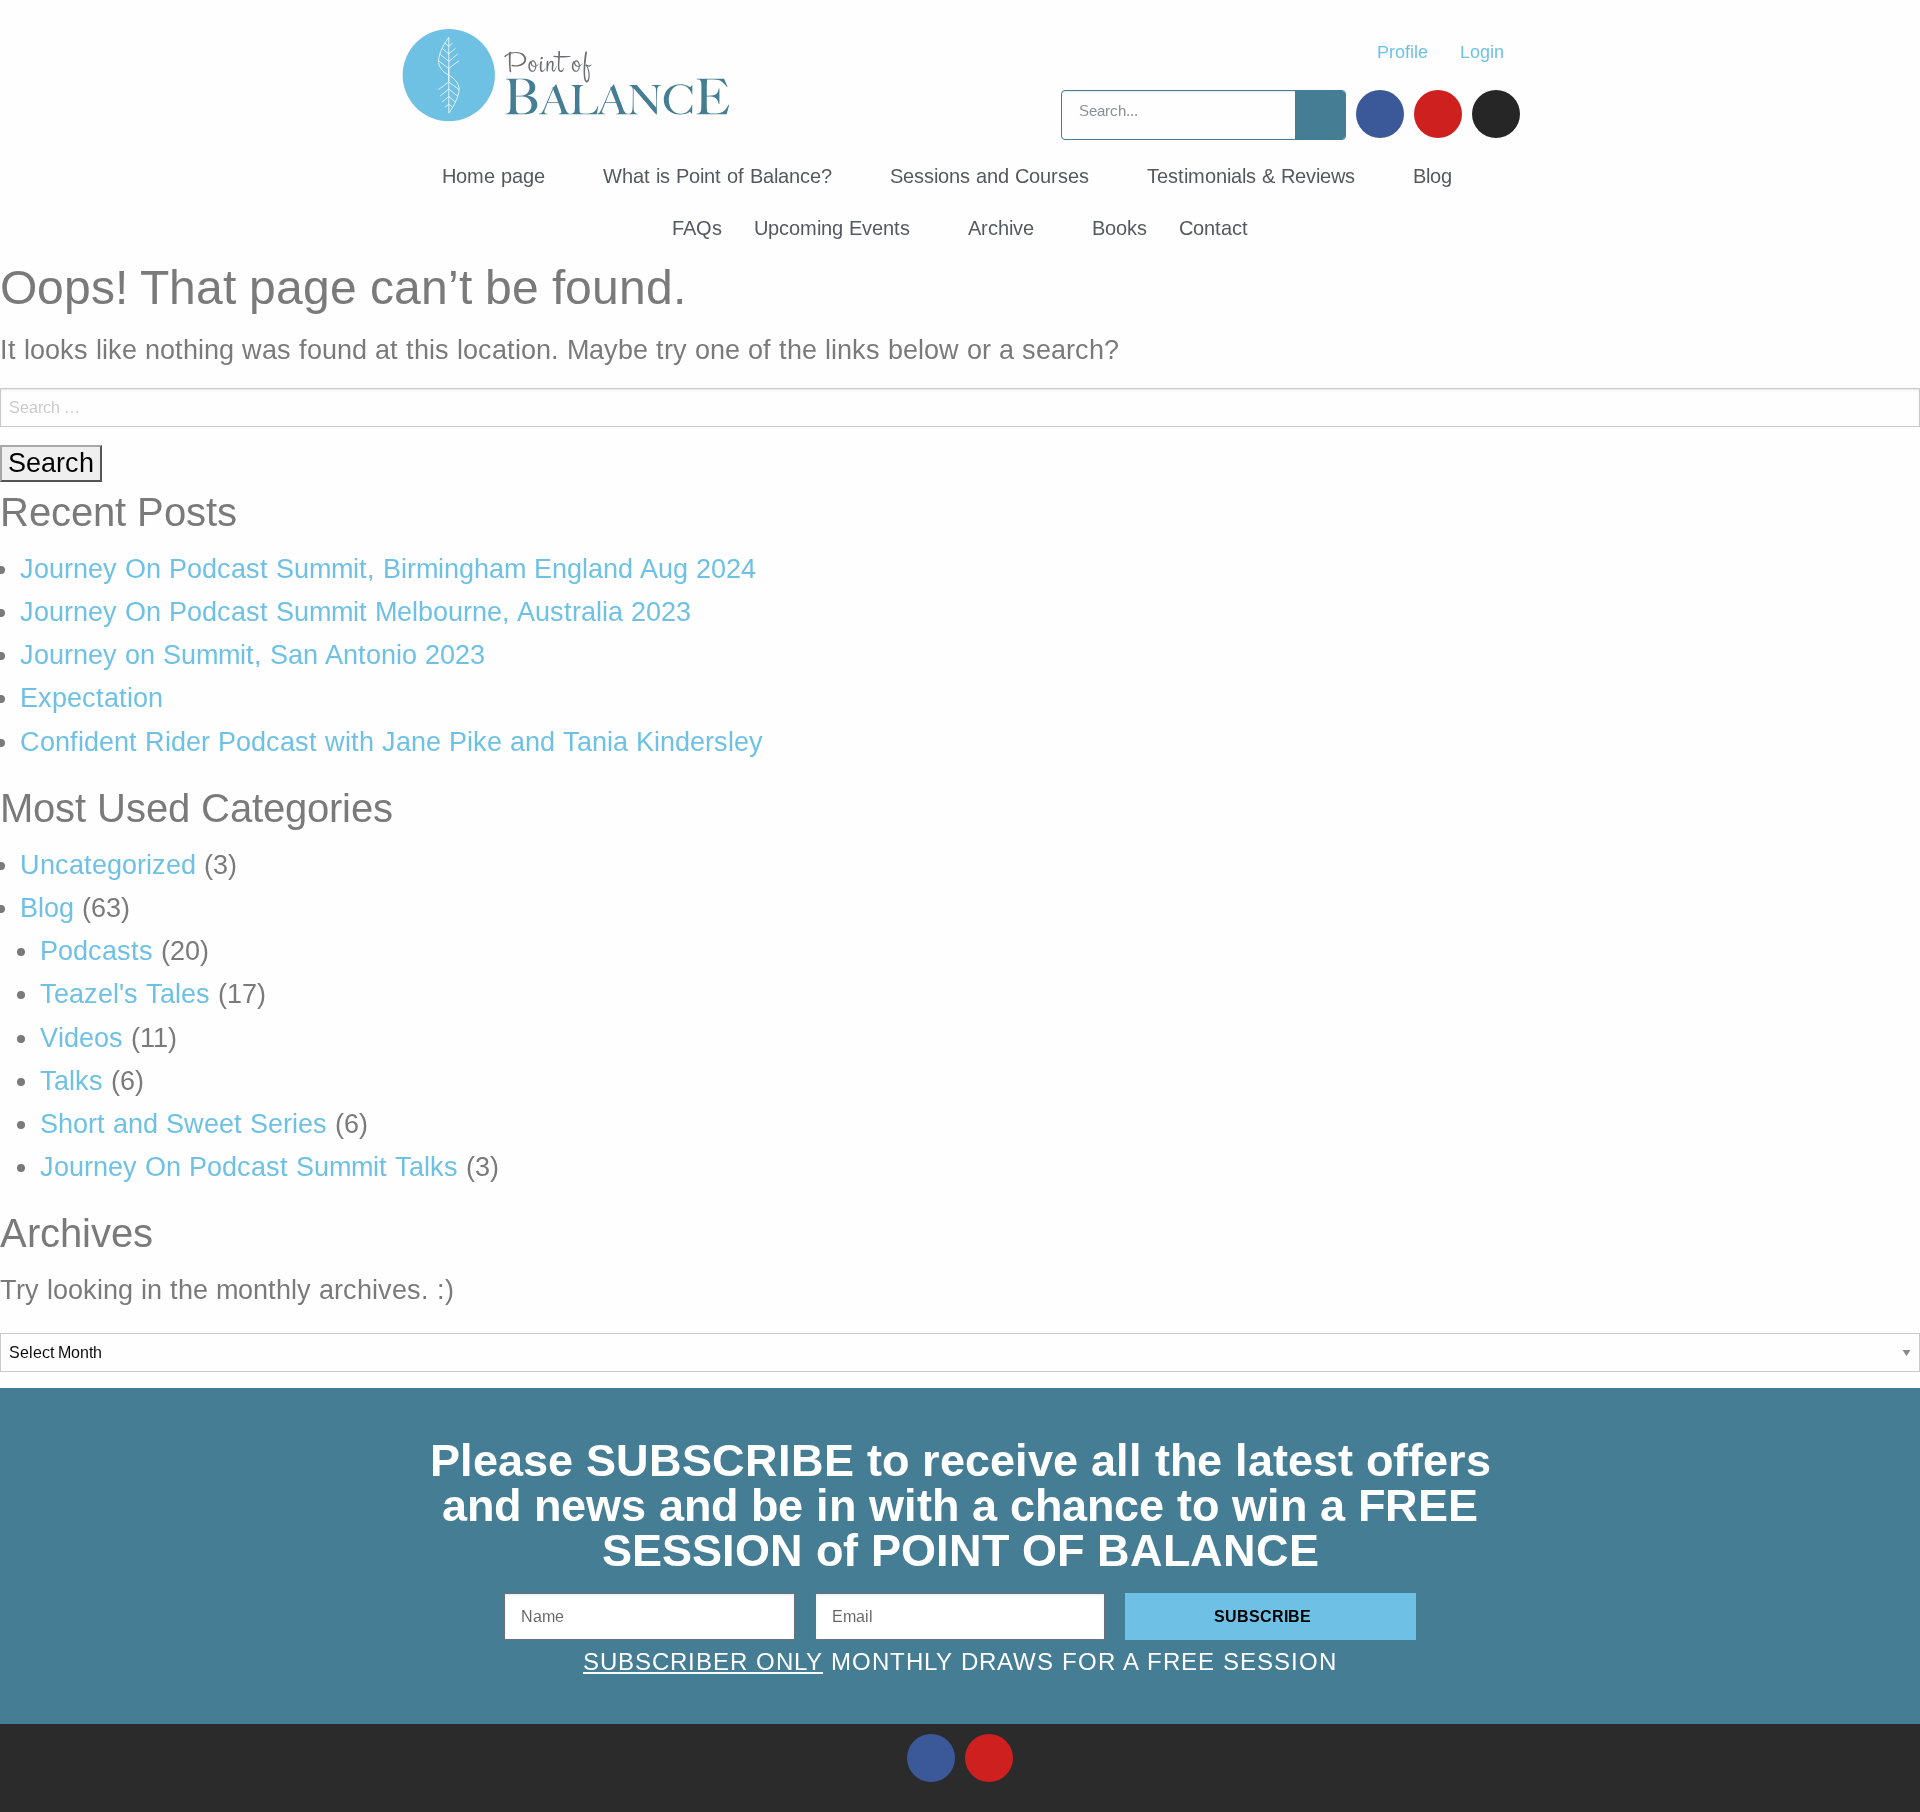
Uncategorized (108, 865)
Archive (1001, 228)
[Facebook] (1380, 114)
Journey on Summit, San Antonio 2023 (252, 655)
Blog (1432, 176)
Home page (493, 176)
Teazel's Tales (125, 994)
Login (1482, 52)
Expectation (91, 698)
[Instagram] (1496, 114)
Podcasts (96, 951)
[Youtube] (1438, 114)
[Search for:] (960, 407)
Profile (1402, 52)
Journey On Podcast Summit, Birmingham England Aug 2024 (388, 569)
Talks (71, 1081)
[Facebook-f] (931, 1758)
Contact (1213, 228)
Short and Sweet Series (183, 1124)
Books (1119, 228)
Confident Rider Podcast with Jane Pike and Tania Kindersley (391, 742)
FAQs (697, 228)
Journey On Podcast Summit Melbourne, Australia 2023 (355, 612)
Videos (81, 1038)
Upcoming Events (832, 228)
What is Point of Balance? (717, 176)
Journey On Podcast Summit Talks (249, 1167)
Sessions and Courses (989, 176)
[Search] (1320, 115)
